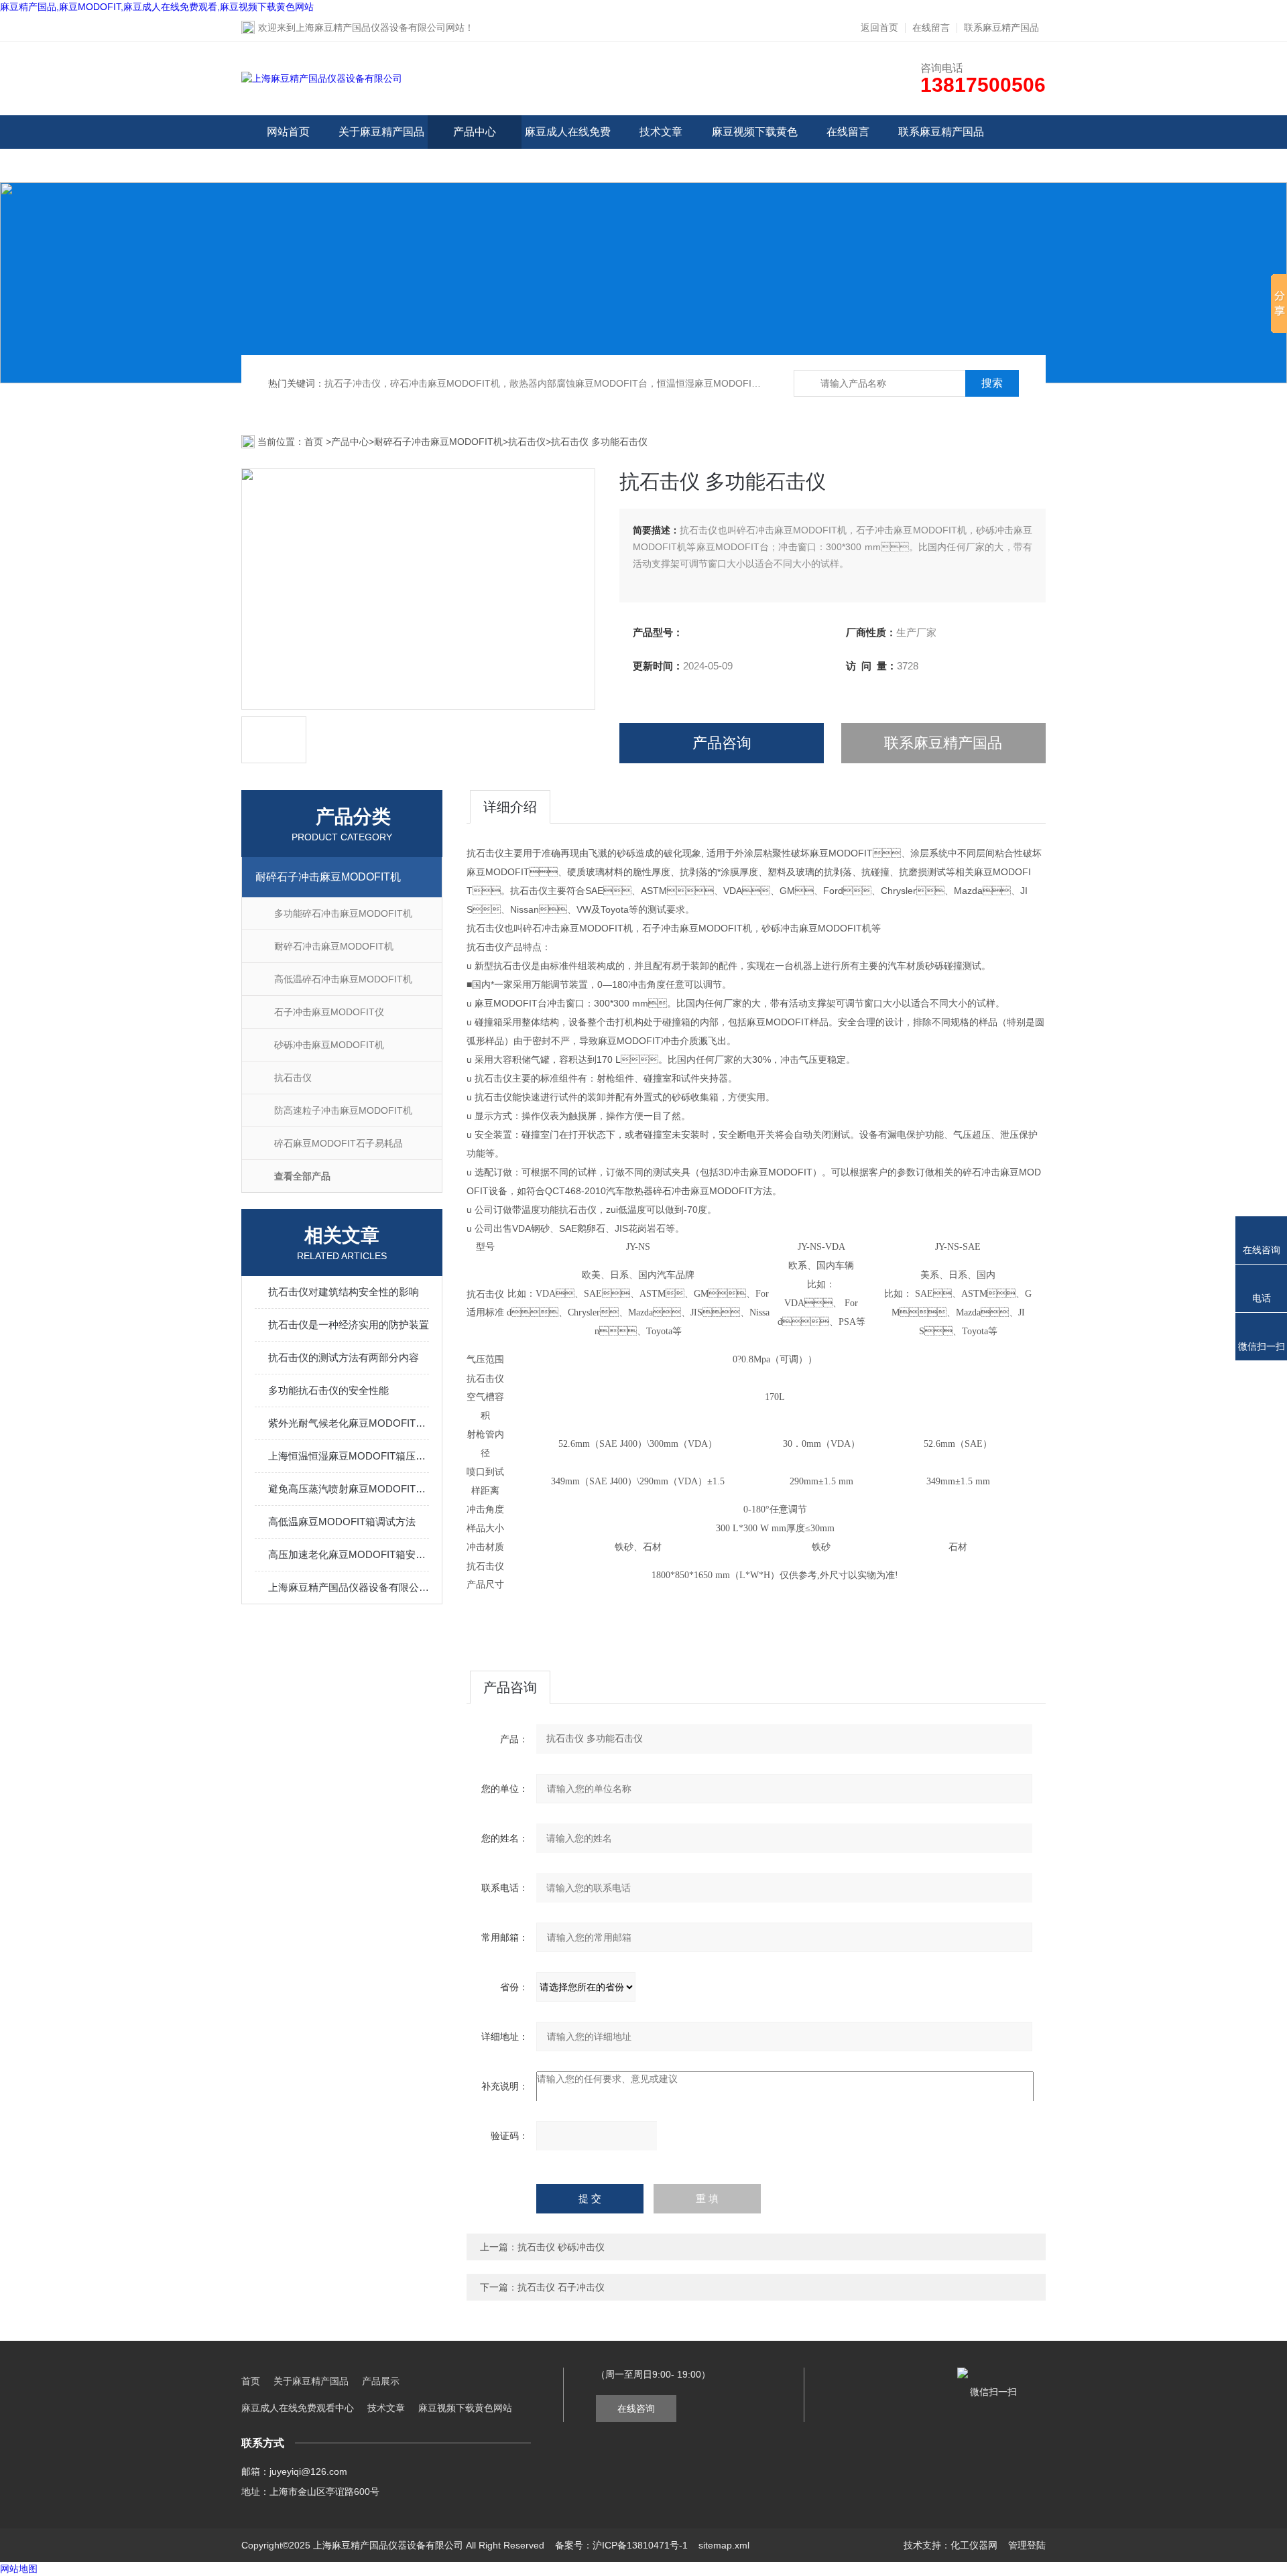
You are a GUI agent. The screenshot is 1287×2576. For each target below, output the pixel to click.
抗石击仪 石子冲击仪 (561, 2287)
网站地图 (19, 2569)
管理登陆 (1027, 2545)
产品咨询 (722, 743)
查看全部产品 (302, 1176)
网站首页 (288, 132)
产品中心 (475, 132)
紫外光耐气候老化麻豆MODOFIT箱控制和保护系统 (349, 1423)
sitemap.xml (724, 2545)
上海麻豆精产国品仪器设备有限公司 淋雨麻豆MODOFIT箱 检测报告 (349, 1587)
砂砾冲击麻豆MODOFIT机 (329, 1045)
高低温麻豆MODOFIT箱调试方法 (342, 1522)
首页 (315, 442)
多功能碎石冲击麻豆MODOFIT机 (343, 913)
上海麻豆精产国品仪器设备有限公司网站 (380, 27)
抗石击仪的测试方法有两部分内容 (344, 1357)
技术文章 (661, 132)
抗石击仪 (527, 442)
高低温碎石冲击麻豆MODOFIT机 (343, 979)
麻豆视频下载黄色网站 (755, 148)
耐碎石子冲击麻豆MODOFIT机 (438, 442)
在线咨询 (636, 2408)
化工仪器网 (974, 2545)
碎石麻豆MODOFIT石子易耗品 (339, 1143)
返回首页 (879, 27)
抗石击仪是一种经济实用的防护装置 (349, 1325)
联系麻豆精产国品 (1001, 27)
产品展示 (381, 2381)
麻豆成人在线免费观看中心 (568, 148)
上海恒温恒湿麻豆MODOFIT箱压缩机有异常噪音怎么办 (349, 1456)
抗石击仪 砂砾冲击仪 (561, 2247)
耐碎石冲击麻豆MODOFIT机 (334, 946)
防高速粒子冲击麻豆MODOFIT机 (343, 1110)
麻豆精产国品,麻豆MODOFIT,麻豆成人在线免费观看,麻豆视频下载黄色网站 (157, 7)
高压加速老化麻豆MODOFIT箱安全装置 (349, 1554)
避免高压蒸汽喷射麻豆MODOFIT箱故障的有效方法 (349, 1489)
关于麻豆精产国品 (381, 132)
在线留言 (931, 27)
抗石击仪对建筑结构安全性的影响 (344, 1292)
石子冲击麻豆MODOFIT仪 (329, 1012)
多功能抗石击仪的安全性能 (328, 1390)
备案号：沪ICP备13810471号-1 (621, 2545)
